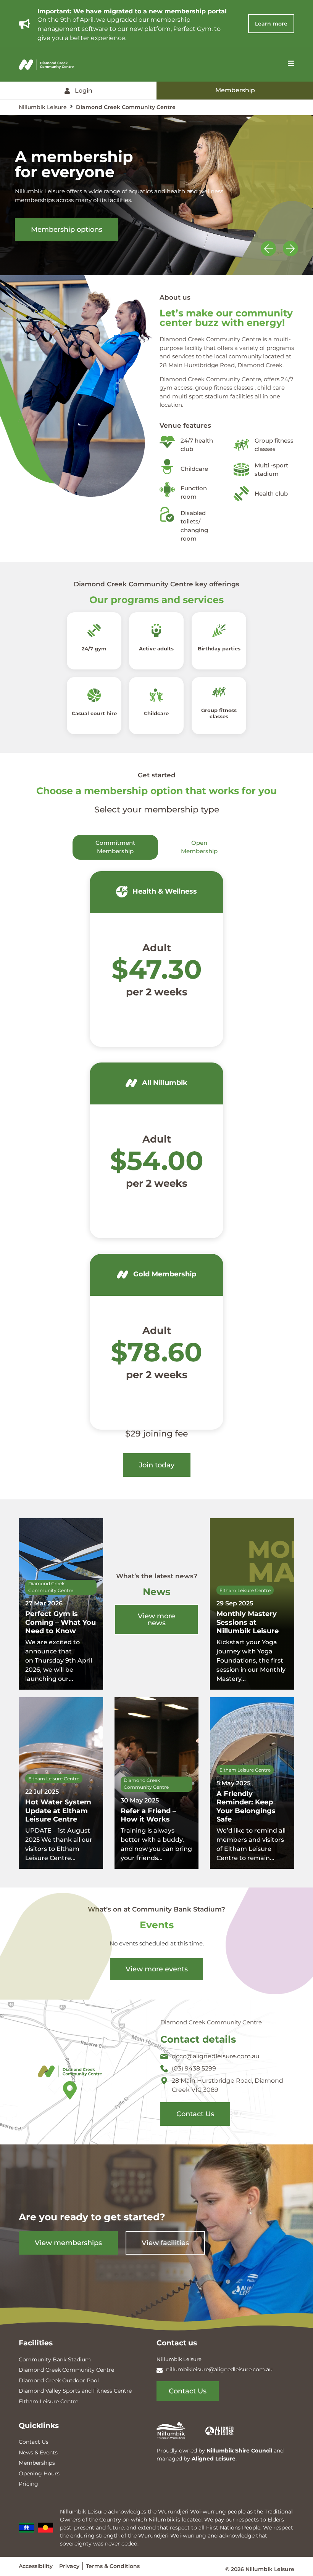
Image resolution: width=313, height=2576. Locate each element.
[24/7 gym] (94, 630)
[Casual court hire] (94, 695)
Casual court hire (94, 713)
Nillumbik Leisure (43, 107)
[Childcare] (156, 695)
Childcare (156, 713)
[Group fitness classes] (219, 693)
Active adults (156, 648)
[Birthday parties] (219, 630)
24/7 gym (94, 648)
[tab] (115, 847)
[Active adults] (156, 630)
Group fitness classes (219, 714)
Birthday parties (219, 648)
